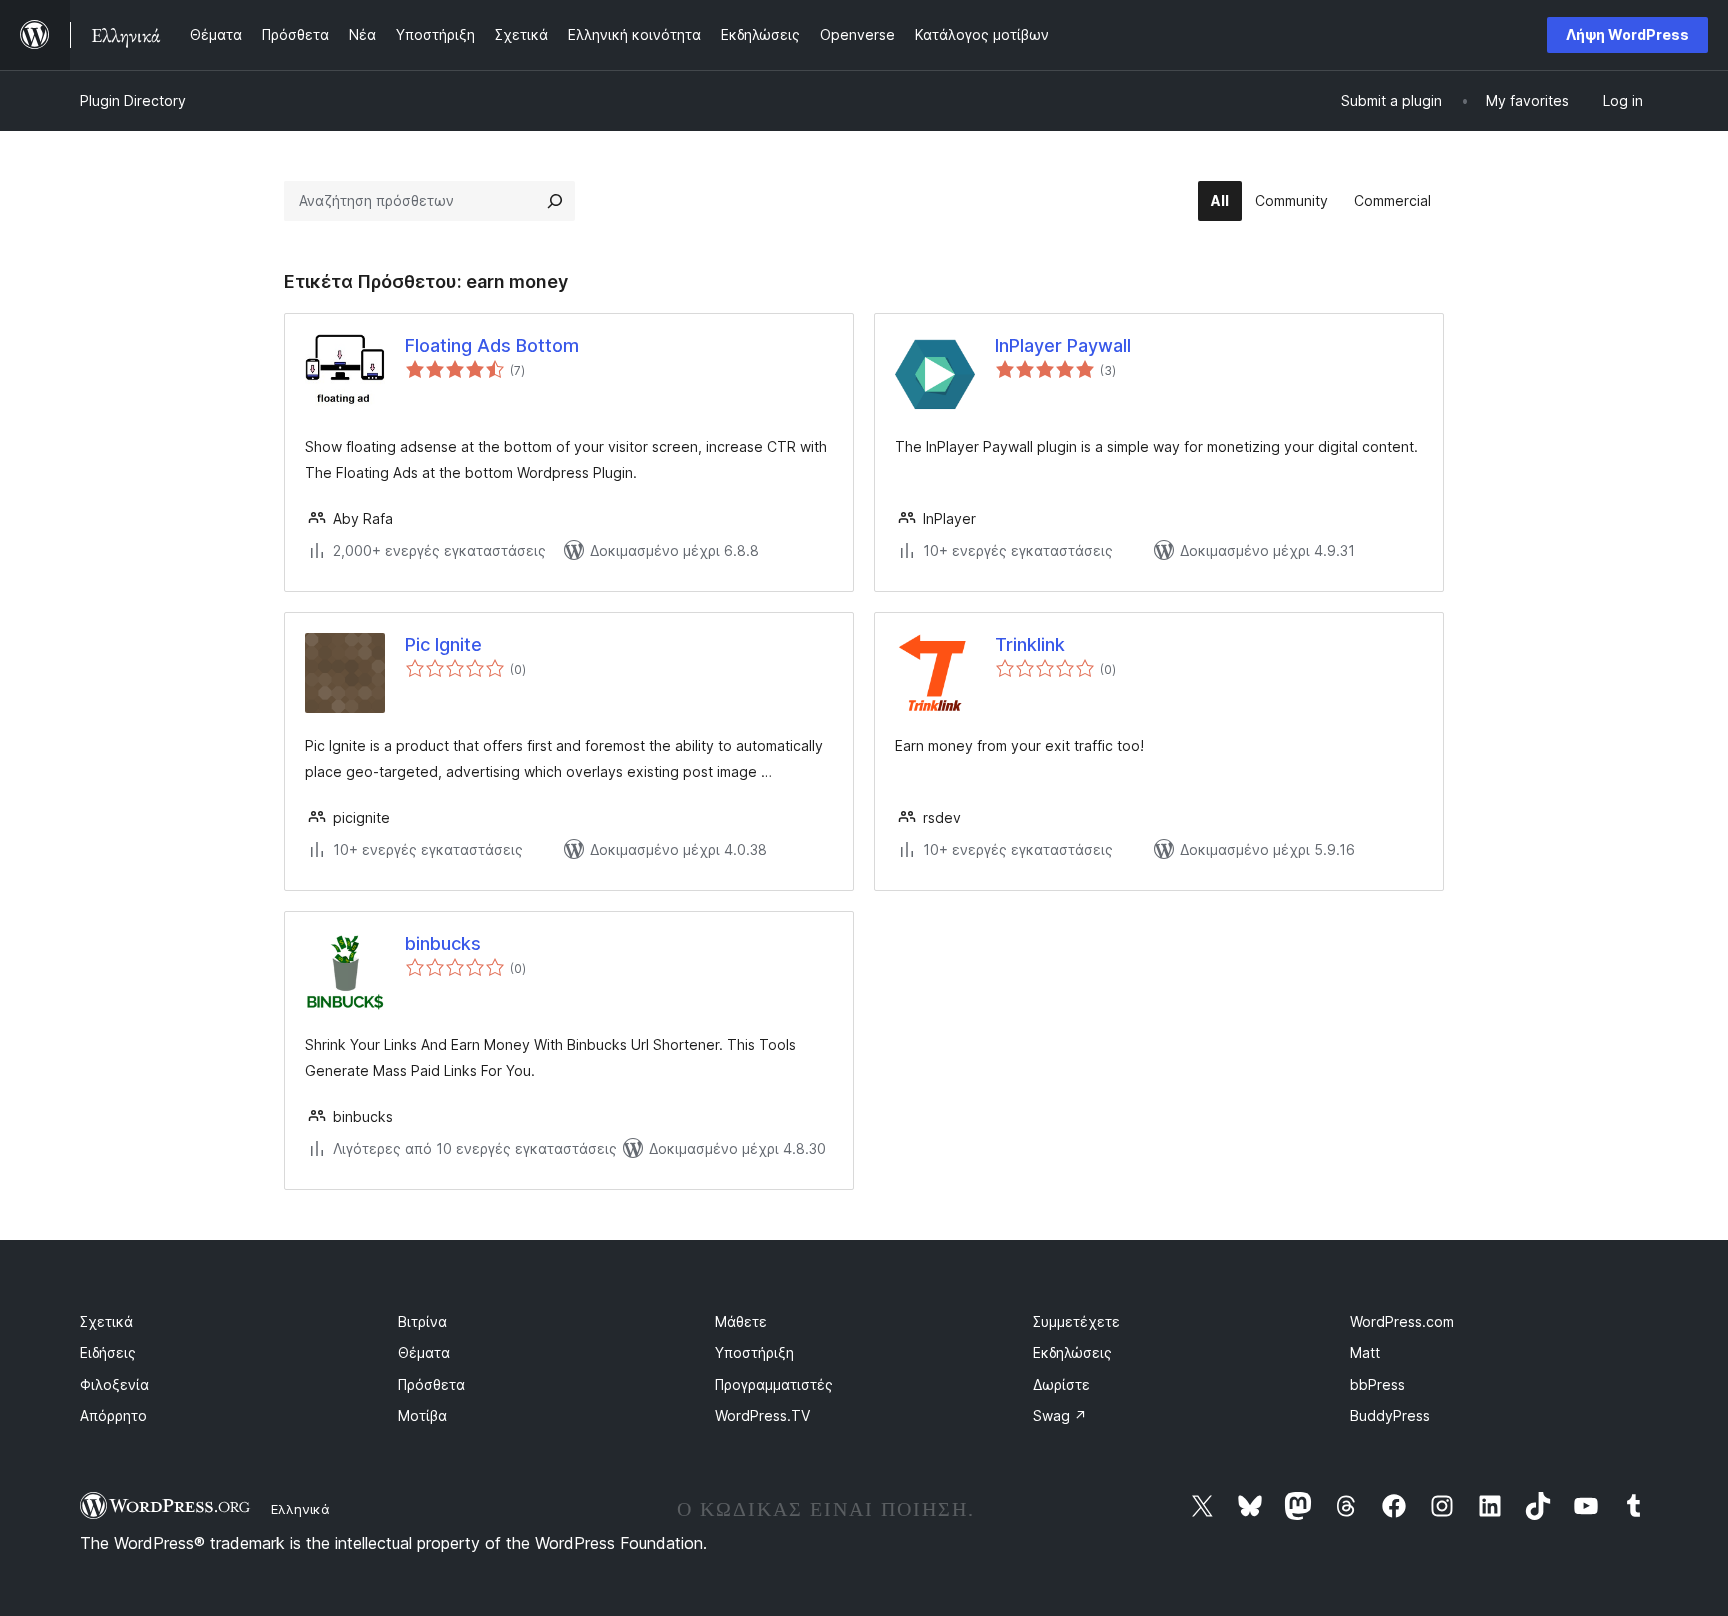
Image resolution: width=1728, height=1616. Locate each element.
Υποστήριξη (754, 1352)
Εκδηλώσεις (1072, 1352)
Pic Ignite (443, 644)
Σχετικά (106, 1321)
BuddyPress (1390, 1415)
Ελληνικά (300, 1509)
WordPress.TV (762, 1415)
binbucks (443, 943)
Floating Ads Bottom (492, 345)
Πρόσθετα (431, 1384)
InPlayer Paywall (1063, 345)
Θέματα (424, 1352)
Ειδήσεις (108, 1352)
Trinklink (1030, 644)
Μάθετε (741, 1321)
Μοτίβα (422, 1415)
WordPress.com (1402, 1321)
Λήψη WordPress (1627, 34)
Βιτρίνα (422, 1321)
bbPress (1377, 1384)
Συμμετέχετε (1076, 1321)
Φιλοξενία (114, 1384)
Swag (1060, 1415)
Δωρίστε (1061, 1384)
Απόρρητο (113, 1415)
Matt (1365, 1352)
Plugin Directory (133, 100)
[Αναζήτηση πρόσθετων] (555, 201)
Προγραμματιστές (774, 1384)
